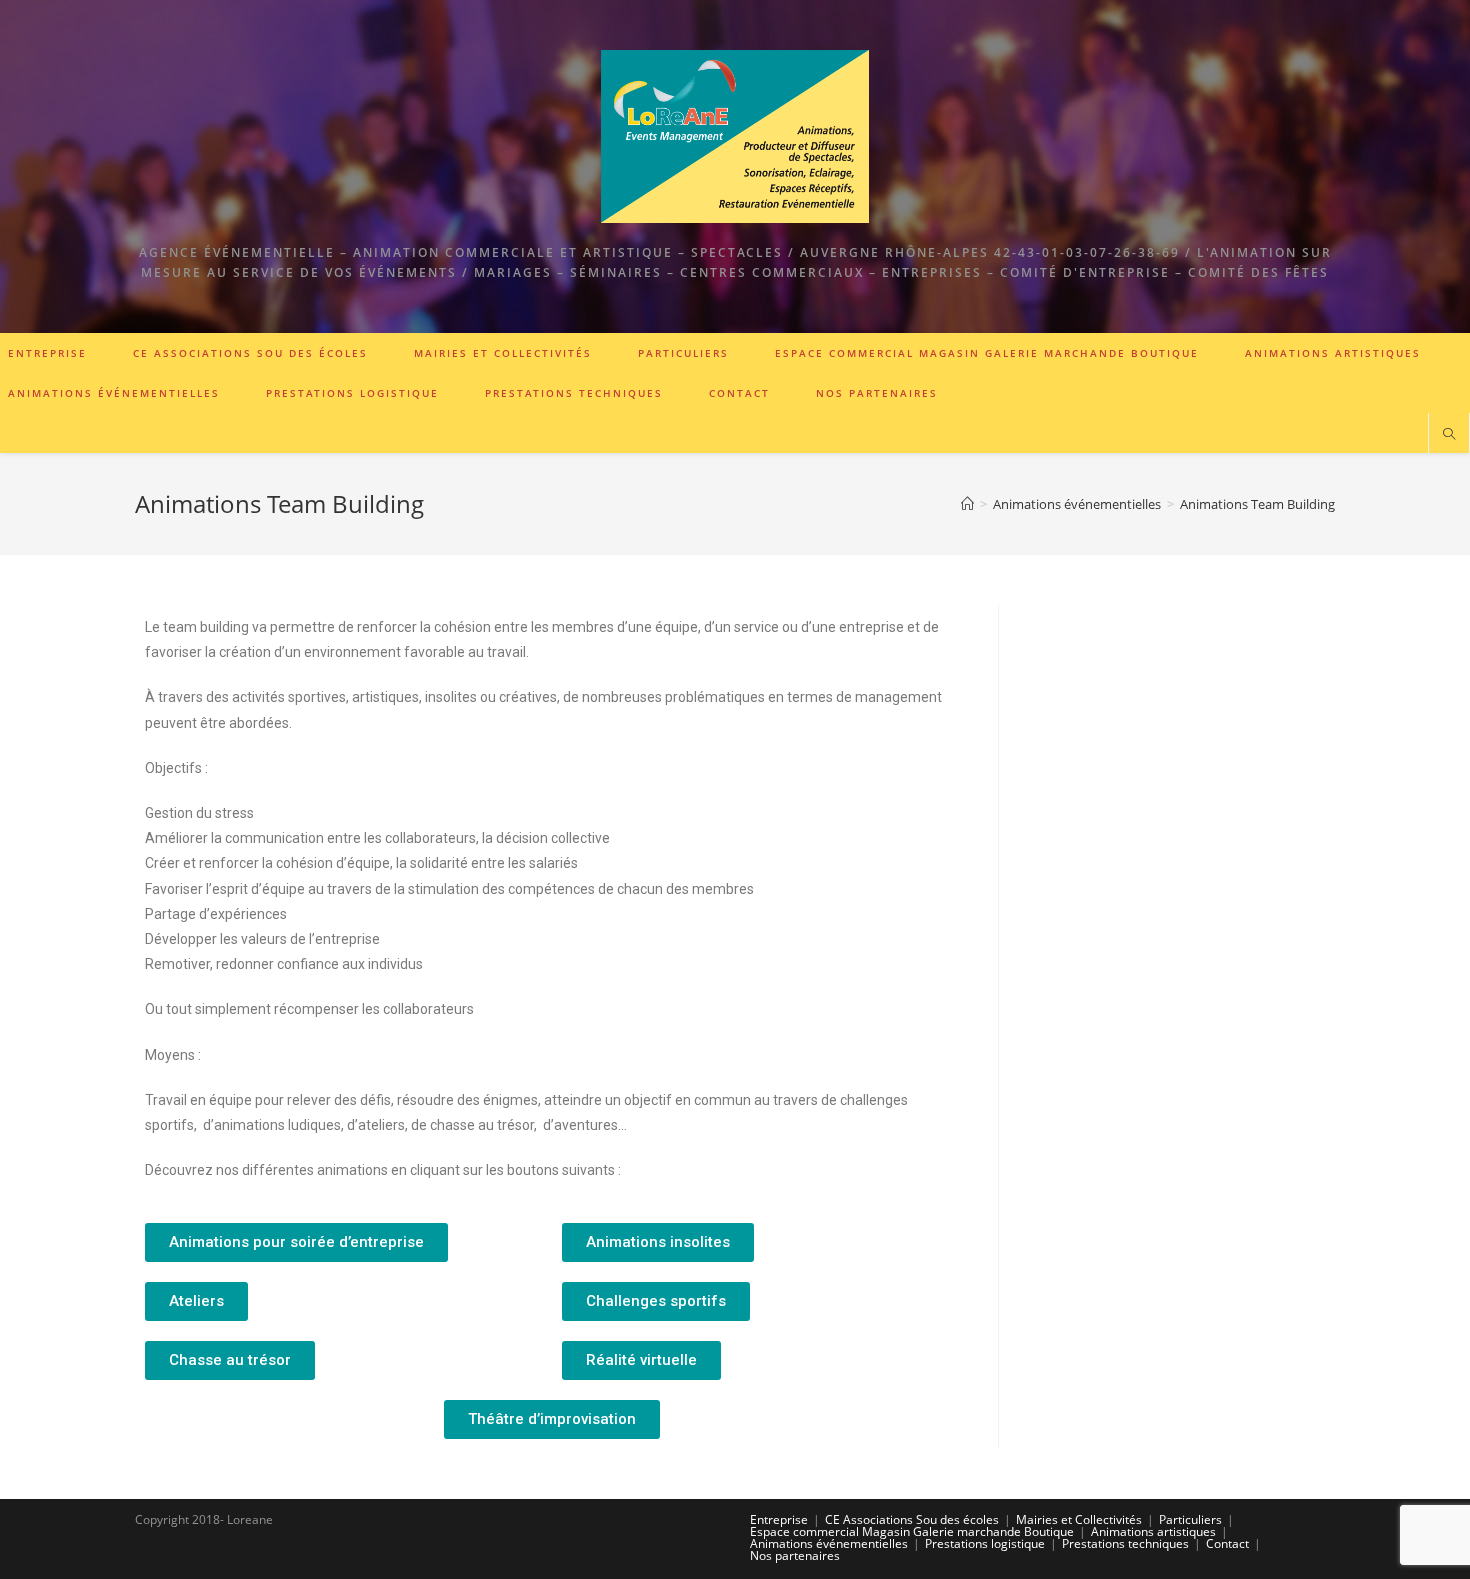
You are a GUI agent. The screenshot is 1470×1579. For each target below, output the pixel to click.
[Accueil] (967, 504)
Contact (1227, 1543)
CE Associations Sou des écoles (912, 1519)
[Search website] (1449, 435)
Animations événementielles (829, 1543)
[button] (296, 1242)
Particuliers (1190, 1519)
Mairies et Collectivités (1079, 1519)
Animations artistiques (1153, 1531)
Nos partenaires (795, 1555)
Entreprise (779, 1519)
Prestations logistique (985, 1543)
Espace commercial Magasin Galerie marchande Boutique (912, 1531)
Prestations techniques (1125, 1543)
